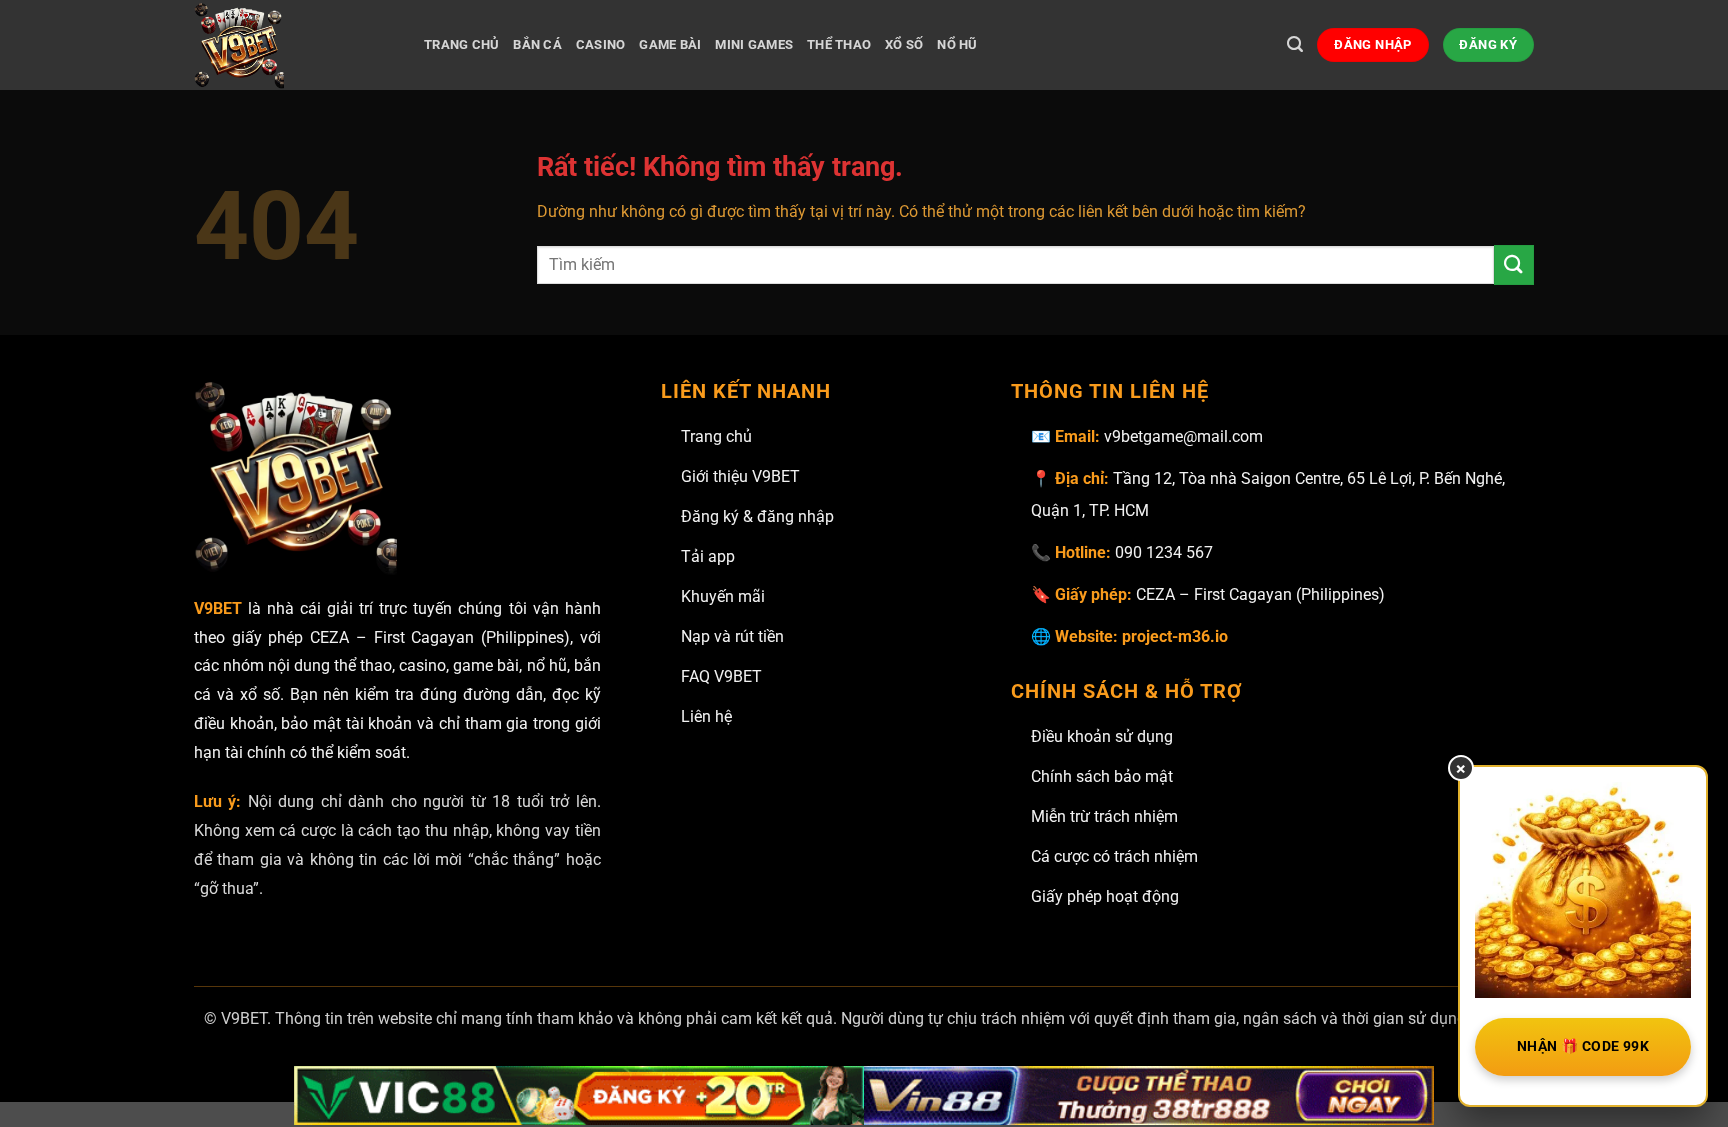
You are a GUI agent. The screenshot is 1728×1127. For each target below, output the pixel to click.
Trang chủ (716, 436)
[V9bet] (294, 45)
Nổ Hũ (957, 44)
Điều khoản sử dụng (1102, 736)
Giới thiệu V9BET (740, 476)
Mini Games (754, 44)
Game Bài (670, 44)
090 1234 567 (1164, 552)
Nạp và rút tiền (732, 636)
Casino (601, 44)
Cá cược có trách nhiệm (1114, 856)
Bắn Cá (537, 44)
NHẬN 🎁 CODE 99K (1583, 1046)
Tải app (708, 556)
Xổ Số (904, 44)
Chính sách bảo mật (1102, 776)
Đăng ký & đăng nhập (757, 516)
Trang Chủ (461, 44)
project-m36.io (1175, 636)
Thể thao (839, 44)
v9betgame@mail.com (1183, 436)
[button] (1295, 44)
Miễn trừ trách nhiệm (1104, 816)
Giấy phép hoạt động (1105, 896)
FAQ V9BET (721, 676)
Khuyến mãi (723, 596)
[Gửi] (1514, 264)
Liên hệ (706, 716)
